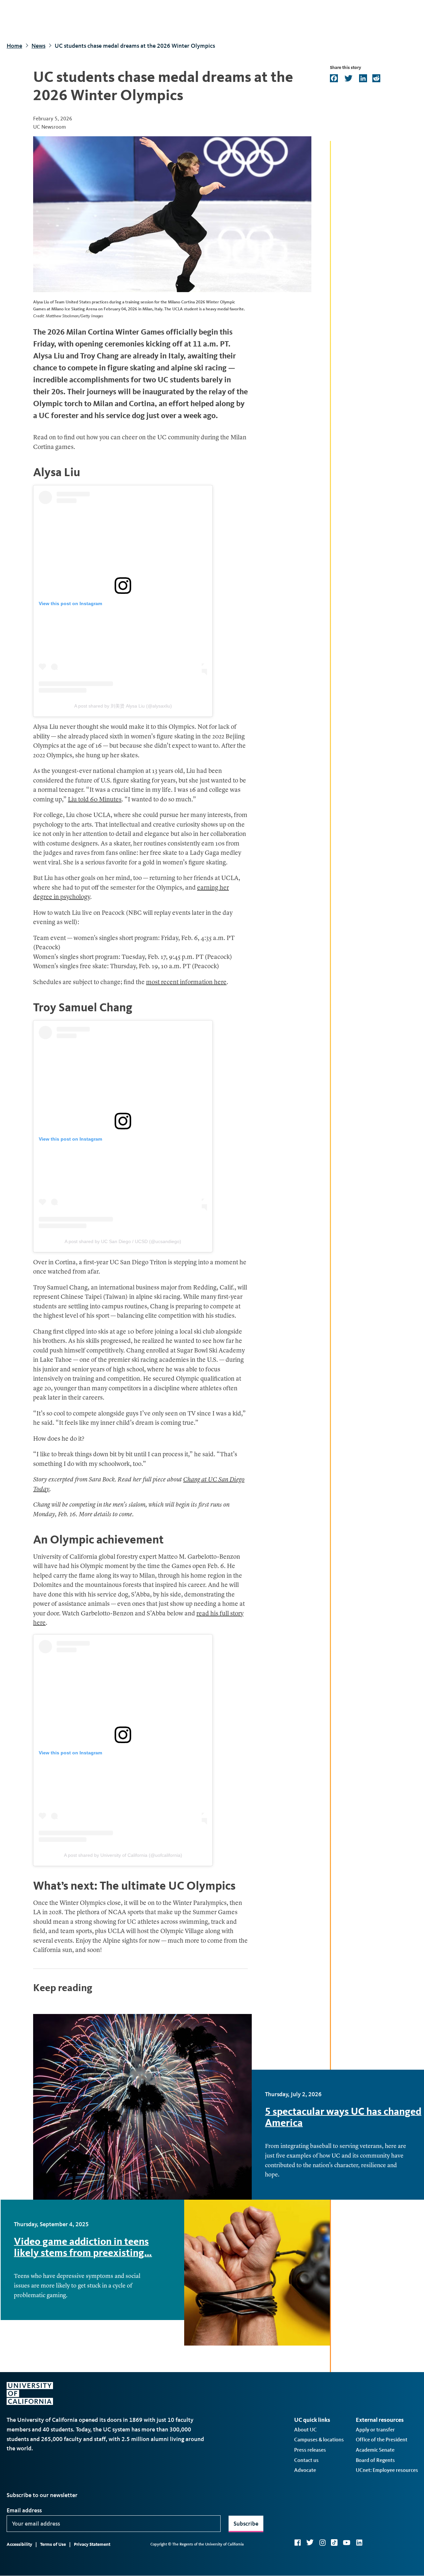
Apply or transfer (375, 2430)
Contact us (306, 2460)
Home (14, 46)
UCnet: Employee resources (387, 2470)
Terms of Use (53, 2544)
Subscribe (246, 2524)
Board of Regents (375, 2460)
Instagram (322, 2543)
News (38, 46)
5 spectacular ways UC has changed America (343, 2117)
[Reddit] (376, 79)
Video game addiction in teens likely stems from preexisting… (83, 2247)
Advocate (305, 2470)
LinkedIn (359, 2543)
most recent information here (186, 983)
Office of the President (382, 2440)
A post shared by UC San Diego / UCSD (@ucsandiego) (123, 1241)
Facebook (297, 2543)
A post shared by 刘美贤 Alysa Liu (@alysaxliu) (123, 706)
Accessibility (19, 2544)
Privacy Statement (92, 2544)
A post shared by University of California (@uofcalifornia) (123, 1855)
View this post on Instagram (70, 603)
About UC (305, 2430)
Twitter (310, 2543)
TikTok (334, 2543)
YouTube (347, 2543)
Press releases (310, 2450)
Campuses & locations (319, 2440)
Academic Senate (375, 2450)
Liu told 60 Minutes (95, 800)
